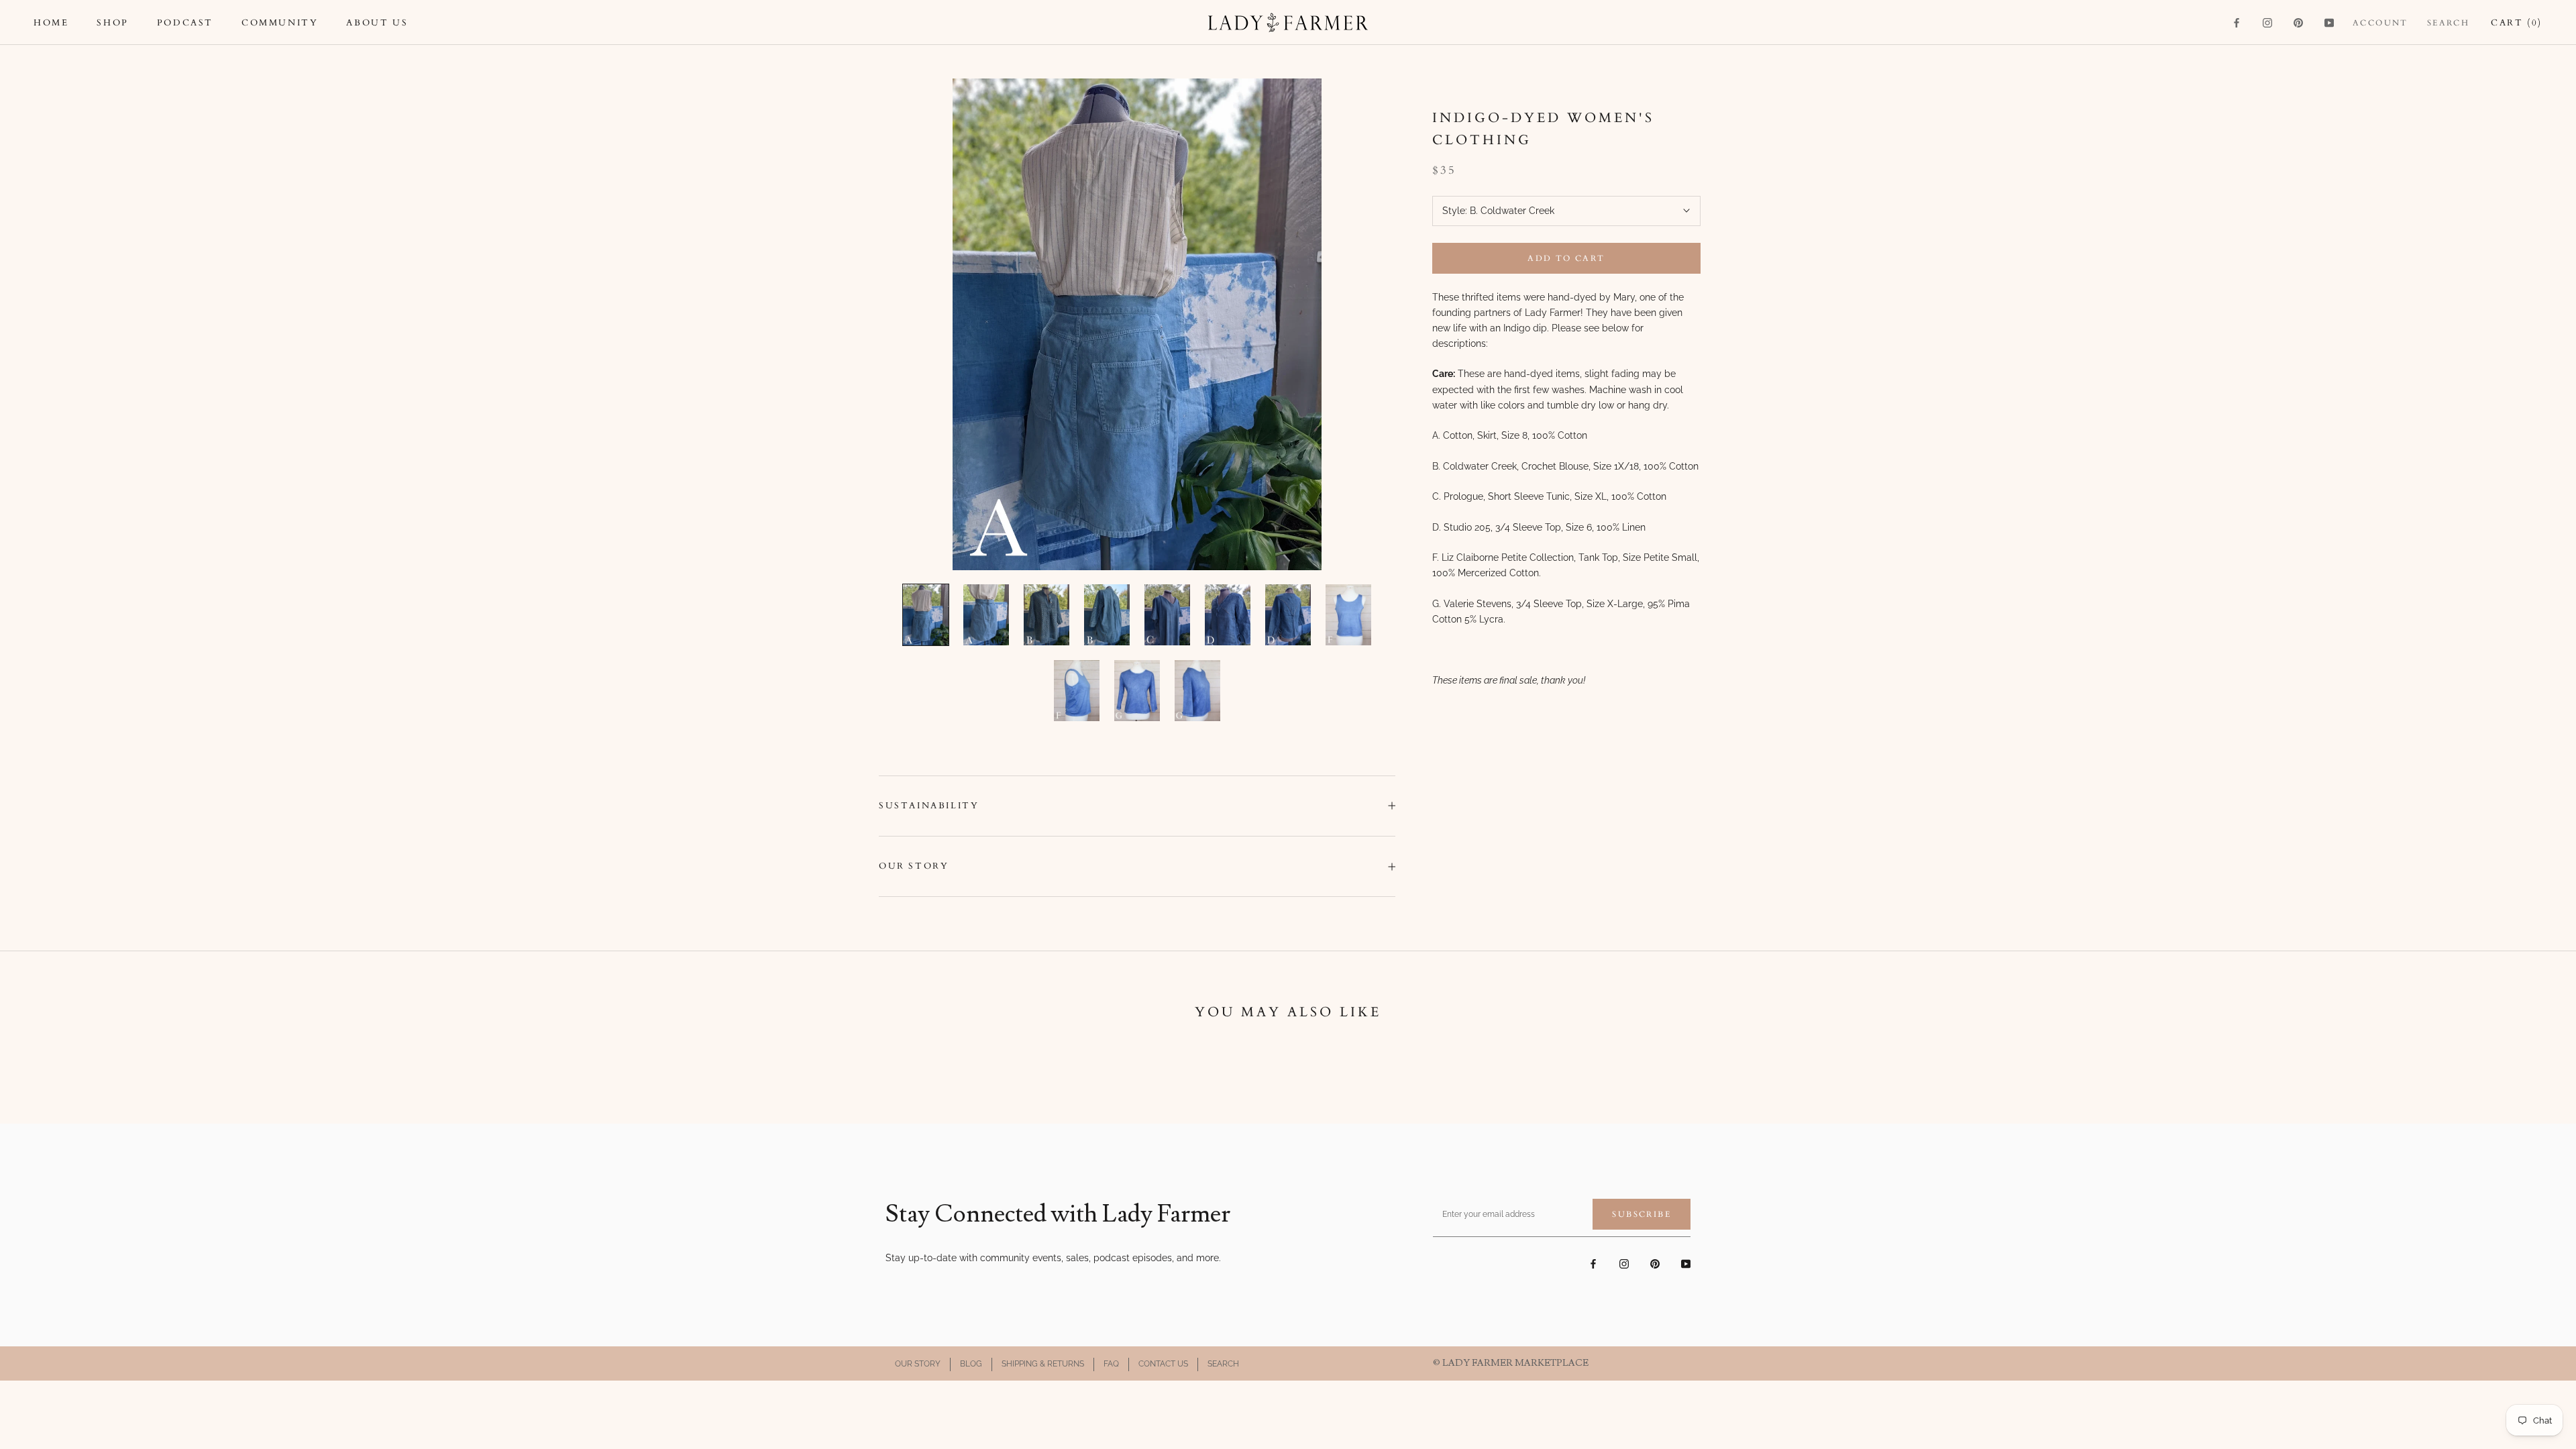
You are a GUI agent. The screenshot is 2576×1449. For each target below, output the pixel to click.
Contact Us (1163, 1364)
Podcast (185, 23)
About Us (377, 23)
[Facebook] (2237, 22)
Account (2380, 23)
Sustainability (929, 806)
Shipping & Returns (1043, 1364)
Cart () (2517, 23)
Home (51, 23)
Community (280, 23)
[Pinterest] (2298, 22)
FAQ (1111, 1364)
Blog (971, 1364)
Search (2448, 23)
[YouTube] (2329, 22)
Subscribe (1642, 1214)
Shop (112, 23)
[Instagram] (2267, 22)
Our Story (914, 866)
